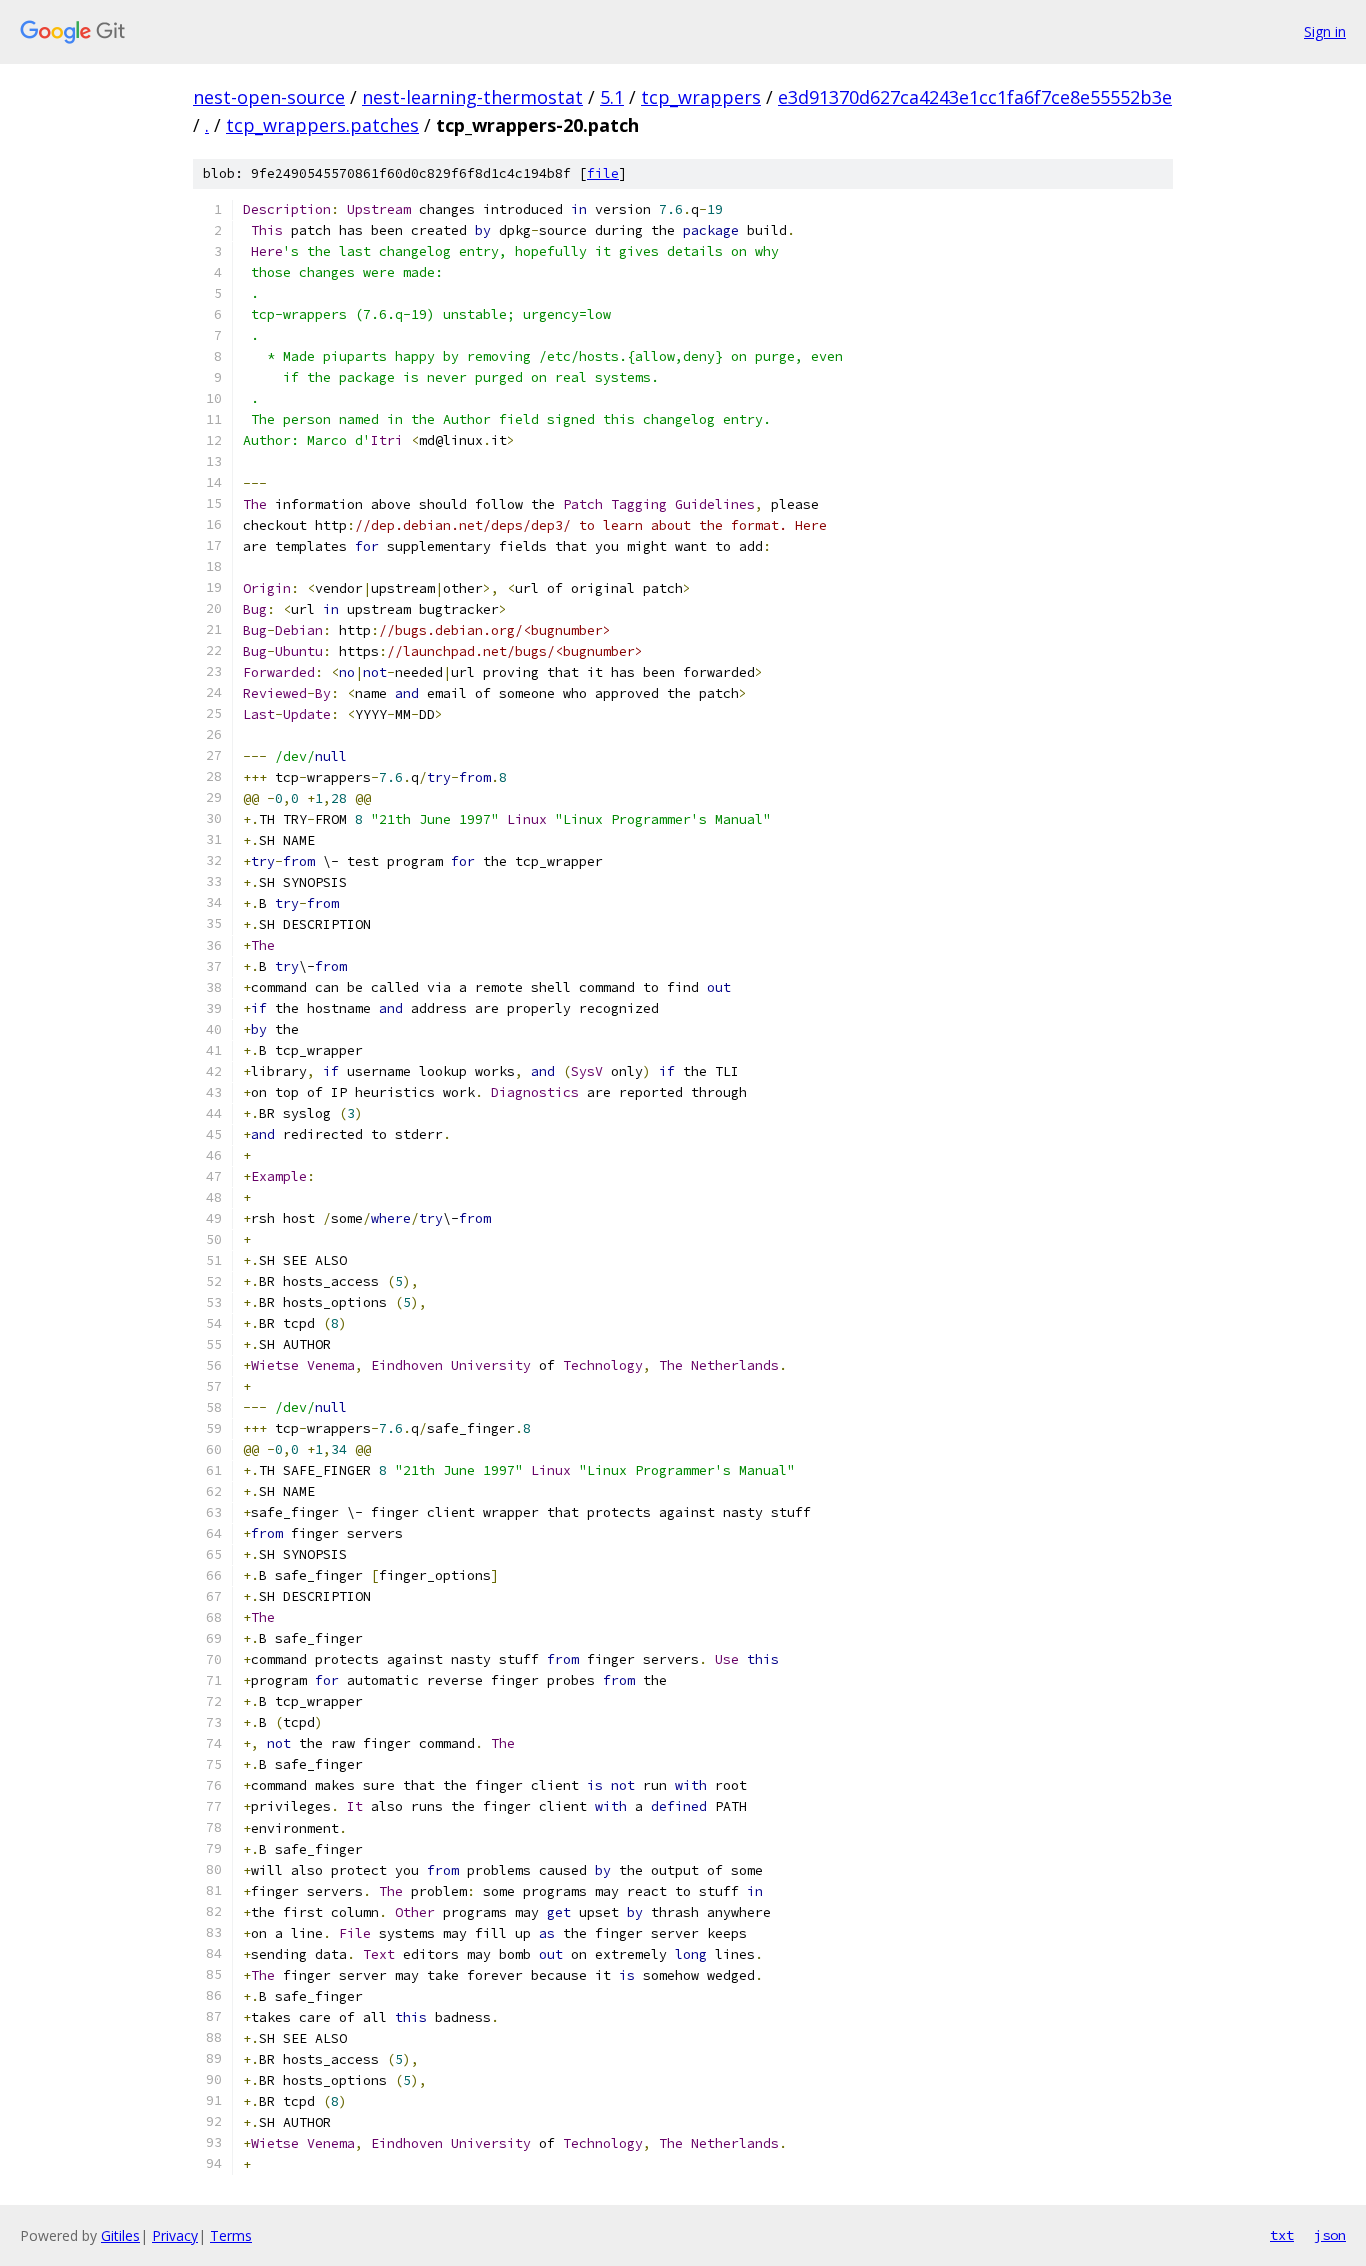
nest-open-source (269, 97)
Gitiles (120, 2235)
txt (1282, 2235)
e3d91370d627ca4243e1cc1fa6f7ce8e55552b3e (975, 97)
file (603, 173)
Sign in (1325, 31)
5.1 (612, 97)
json (1330, 2235)
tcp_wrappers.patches (322, 125)
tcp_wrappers (701, 97)
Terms (231, 2235)
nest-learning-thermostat (472, 97)
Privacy (175, 2235)
